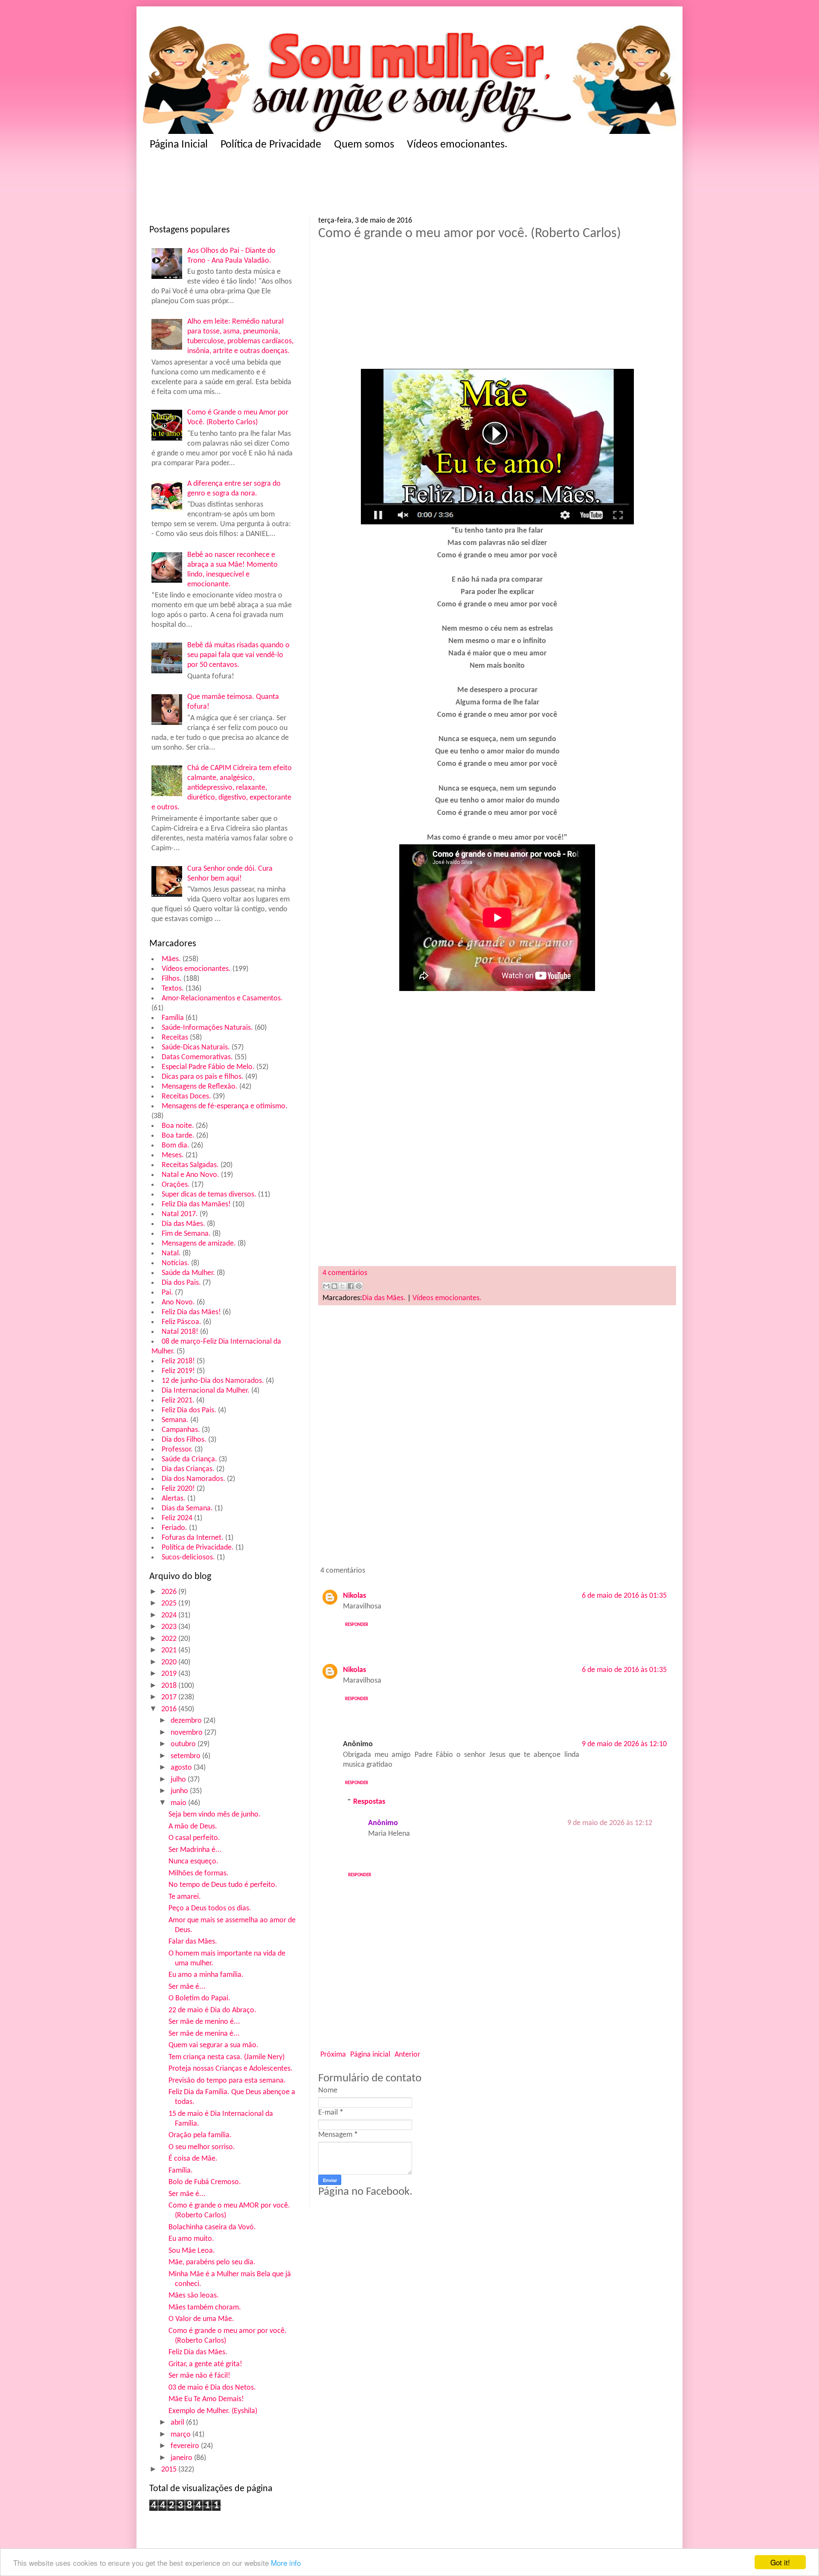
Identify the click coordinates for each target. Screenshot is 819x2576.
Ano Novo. (178, 1302)
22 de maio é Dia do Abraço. (212, 2010)
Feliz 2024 (177, 1518)
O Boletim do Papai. (199, 1998)
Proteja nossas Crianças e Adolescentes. (231, 2069)
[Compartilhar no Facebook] (351, 1286)
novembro (187, 1733)
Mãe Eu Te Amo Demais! (206, 2399)
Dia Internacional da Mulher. (206, 1391)
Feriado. (174, 1528)
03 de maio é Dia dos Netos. (212, 2388)
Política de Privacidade (271, 145)
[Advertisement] (316, 186)
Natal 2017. (180, 1214)
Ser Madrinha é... (195, 1850)
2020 (170, 1662)
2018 (170, 1686)
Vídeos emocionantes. (457, 145)
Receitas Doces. (186, 1097)
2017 (170, 1697)
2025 (170, 1604)
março (182, 2435)
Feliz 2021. (178, 1401)
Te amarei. (185, 1897)
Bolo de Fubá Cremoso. (205, 2182)
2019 (170, 1674)
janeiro (182, 2458)
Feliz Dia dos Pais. (189, 1410)
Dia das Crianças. (188, 1469)
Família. (181, 2171)
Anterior (407, 2055)
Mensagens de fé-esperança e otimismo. (225, 1106)
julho (179, 1780)
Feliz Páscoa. (182, 1322)
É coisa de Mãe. (193, 2159)
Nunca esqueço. (193, 1862)
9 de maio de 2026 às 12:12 (610, 1823)
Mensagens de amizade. (199, 1244)
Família (173, 1018)
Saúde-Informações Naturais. (207, 1028)
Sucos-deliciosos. (188, 1557)
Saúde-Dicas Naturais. (196, 1047)
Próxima (333, 2055)
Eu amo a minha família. (206, 1975)
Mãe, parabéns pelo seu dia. (212, 2262)
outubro (184, 1744)
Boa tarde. (178, 1136)
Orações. (176, 1185)
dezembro (187, 1721)
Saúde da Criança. (189, 1459)
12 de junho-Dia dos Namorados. (213, 1381)
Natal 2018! (180, 1332)
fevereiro (186, 2446)
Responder (357, 1625)
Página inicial (370, 2055)
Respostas (369, 1801)
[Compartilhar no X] (343, 1286)
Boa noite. (178, 1126)
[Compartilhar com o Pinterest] (359, 1286)
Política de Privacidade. (198, 1548)
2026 (170, 1592)
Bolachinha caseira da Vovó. (212, 2227)
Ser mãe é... (187, 1987)
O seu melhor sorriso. (202, 2147)
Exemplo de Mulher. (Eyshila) (213, 2411)
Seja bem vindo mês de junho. (215, 1815)
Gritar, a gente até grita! (205, 2364)
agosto (182, 1768)
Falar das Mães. (193, 1942)
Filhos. (172, 979)
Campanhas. (181, 1430)
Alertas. (174, 1499)
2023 (170, 1627)
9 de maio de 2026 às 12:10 (624, 1744)
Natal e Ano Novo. (190, 1175)
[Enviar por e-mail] (326, 1286)
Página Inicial (179, 145)
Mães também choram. (205, 2308)
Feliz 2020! (178, 1489)
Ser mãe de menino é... (204, 2022)
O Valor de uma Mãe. (201, 2319)
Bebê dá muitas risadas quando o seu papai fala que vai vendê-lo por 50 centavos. (238, 655)
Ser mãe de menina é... (204, 2034)
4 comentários (345, 1273)
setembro (186, 1756)
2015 (170, 2470)
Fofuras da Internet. (193, 1538)
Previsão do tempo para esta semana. (227, 2081)
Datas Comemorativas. (197, 1057)
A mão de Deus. (193, 1827)
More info (286, 2563)
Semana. (175, 1420)
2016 (170, 1709)
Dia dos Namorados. (193, 1479)
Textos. (173, 989)
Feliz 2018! (178, 1361)
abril (178, 2423)
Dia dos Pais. (181, 1283)
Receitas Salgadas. (190, 1165)
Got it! (780, 2562)
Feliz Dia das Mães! (191, 1312)
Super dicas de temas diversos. (209, 1195)
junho (180, 1791)
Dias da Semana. (187, 1508)
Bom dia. (176, 1146)
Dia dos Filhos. (184, 1440)
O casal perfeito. (194, 1838)
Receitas (175, 1038)
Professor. (177, 1450)
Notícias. (176, 1263)
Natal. (171, 1253)
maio (179, 1803)
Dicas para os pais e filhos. (203, 1077)
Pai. (167, 1293)
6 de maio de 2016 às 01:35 (624, 1596)
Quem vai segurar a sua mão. (213, 2045)
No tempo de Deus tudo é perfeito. (223, 1885)
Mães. (171, 959)
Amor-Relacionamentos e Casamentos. (222, 998)
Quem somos (364, 145)
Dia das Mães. (183, 1224)
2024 (170, 1615)
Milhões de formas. (199, 1873)
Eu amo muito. (191, 2239)
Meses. (173, 1155)
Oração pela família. (200, 2135)
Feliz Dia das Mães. (198, 2352)
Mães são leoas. (194, 2296)
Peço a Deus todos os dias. (210, 1908)
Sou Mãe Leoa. (192, 2251)
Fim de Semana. (186, 1234)
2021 (170, 1650)
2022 (170, 1639)
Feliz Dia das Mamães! (196, 1204)
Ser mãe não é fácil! (199, 2376)
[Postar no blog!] (334, 1286)
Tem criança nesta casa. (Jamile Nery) (227, 2057)
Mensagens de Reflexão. (200, 1087)
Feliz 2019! (178, 1371)
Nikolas (354, 1596)
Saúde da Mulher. (188, 1273)
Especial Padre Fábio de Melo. (208, 1067)
